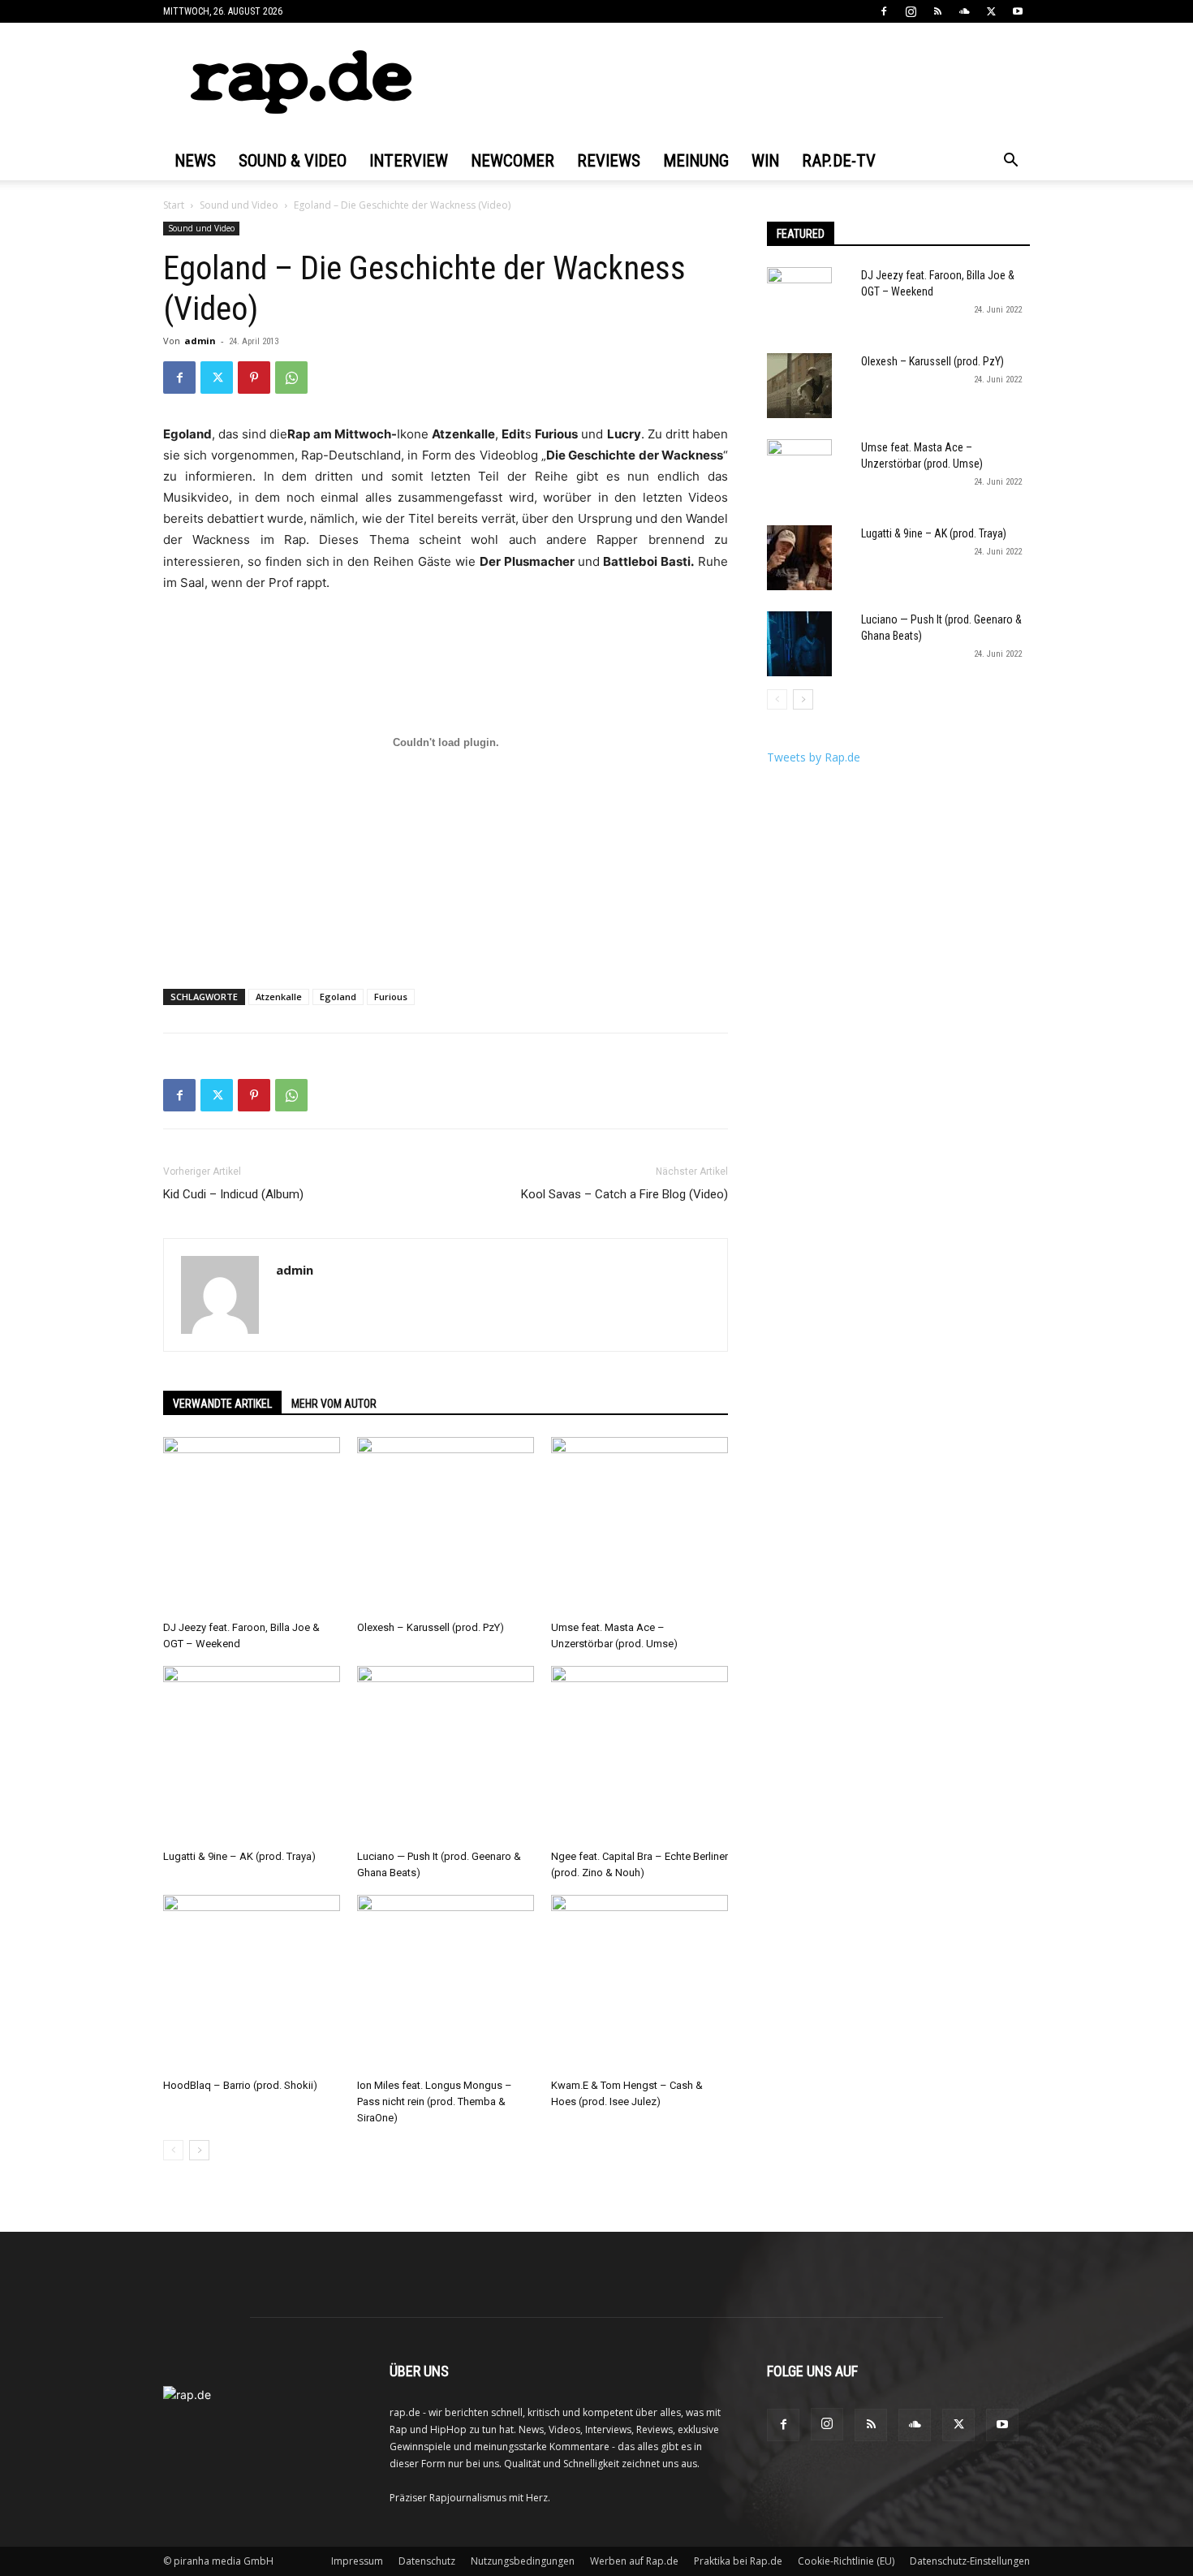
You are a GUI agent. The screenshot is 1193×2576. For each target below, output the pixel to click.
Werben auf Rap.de (634, 2561)
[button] (1010, 162)
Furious (391, 997)
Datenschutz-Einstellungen (970, 2561)
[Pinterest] (254, 378)
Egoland (338, 997)
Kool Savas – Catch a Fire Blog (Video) (624, 1194)
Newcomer (513, 161)
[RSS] (937, 11)
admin (200, 341)
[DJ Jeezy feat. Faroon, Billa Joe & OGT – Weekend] (252, 1525)
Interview (409, 161)
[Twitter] (991, 11)
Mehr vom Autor (334, 1404)
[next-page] (199, 2150)
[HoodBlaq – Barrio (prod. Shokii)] (252, 1983)
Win (765, 161)
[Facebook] (884, 11)
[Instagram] (911, 11)
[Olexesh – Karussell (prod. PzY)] (446, 1525)
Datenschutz (427, 2561)
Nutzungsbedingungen (523, 2561)
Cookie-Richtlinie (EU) (846, 2561)
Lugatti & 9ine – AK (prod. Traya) (239, 1856)
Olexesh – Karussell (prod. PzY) (431, 1627)
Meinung (696, 161)
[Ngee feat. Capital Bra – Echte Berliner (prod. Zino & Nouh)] (640, 1754)
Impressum (357, 2561)
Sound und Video (239, 205)
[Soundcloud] (964, 11)
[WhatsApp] (291, 378)
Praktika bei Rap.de (738, 2561)
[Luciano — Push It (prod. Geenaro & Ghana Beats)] (446, 1754)
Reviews (609, 161)
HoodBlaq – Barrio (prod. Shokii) (240, 2085)
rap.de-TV (839, 161)
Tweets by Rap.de (814, 757)
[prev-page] (173, 2150)
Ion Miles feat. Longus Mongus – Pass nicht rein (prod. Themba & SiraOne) (435, 2101)
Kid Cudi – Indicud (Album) (233, 1194)
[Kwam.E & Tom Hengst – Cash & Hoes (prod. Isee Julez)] (640, 1983)
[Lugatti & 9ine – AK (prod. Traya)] (252, 1754)
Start (174, 205)
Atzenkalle (279, 997)
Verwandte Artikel (222, 1404)
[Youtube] (1018, 11)
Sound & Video (293, 161)
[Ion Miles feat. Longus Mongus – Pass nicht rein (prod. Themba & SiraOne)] (446, 1983)
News (195, 161)
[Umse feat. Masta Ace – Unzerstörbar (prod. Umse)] (640, 1525)
